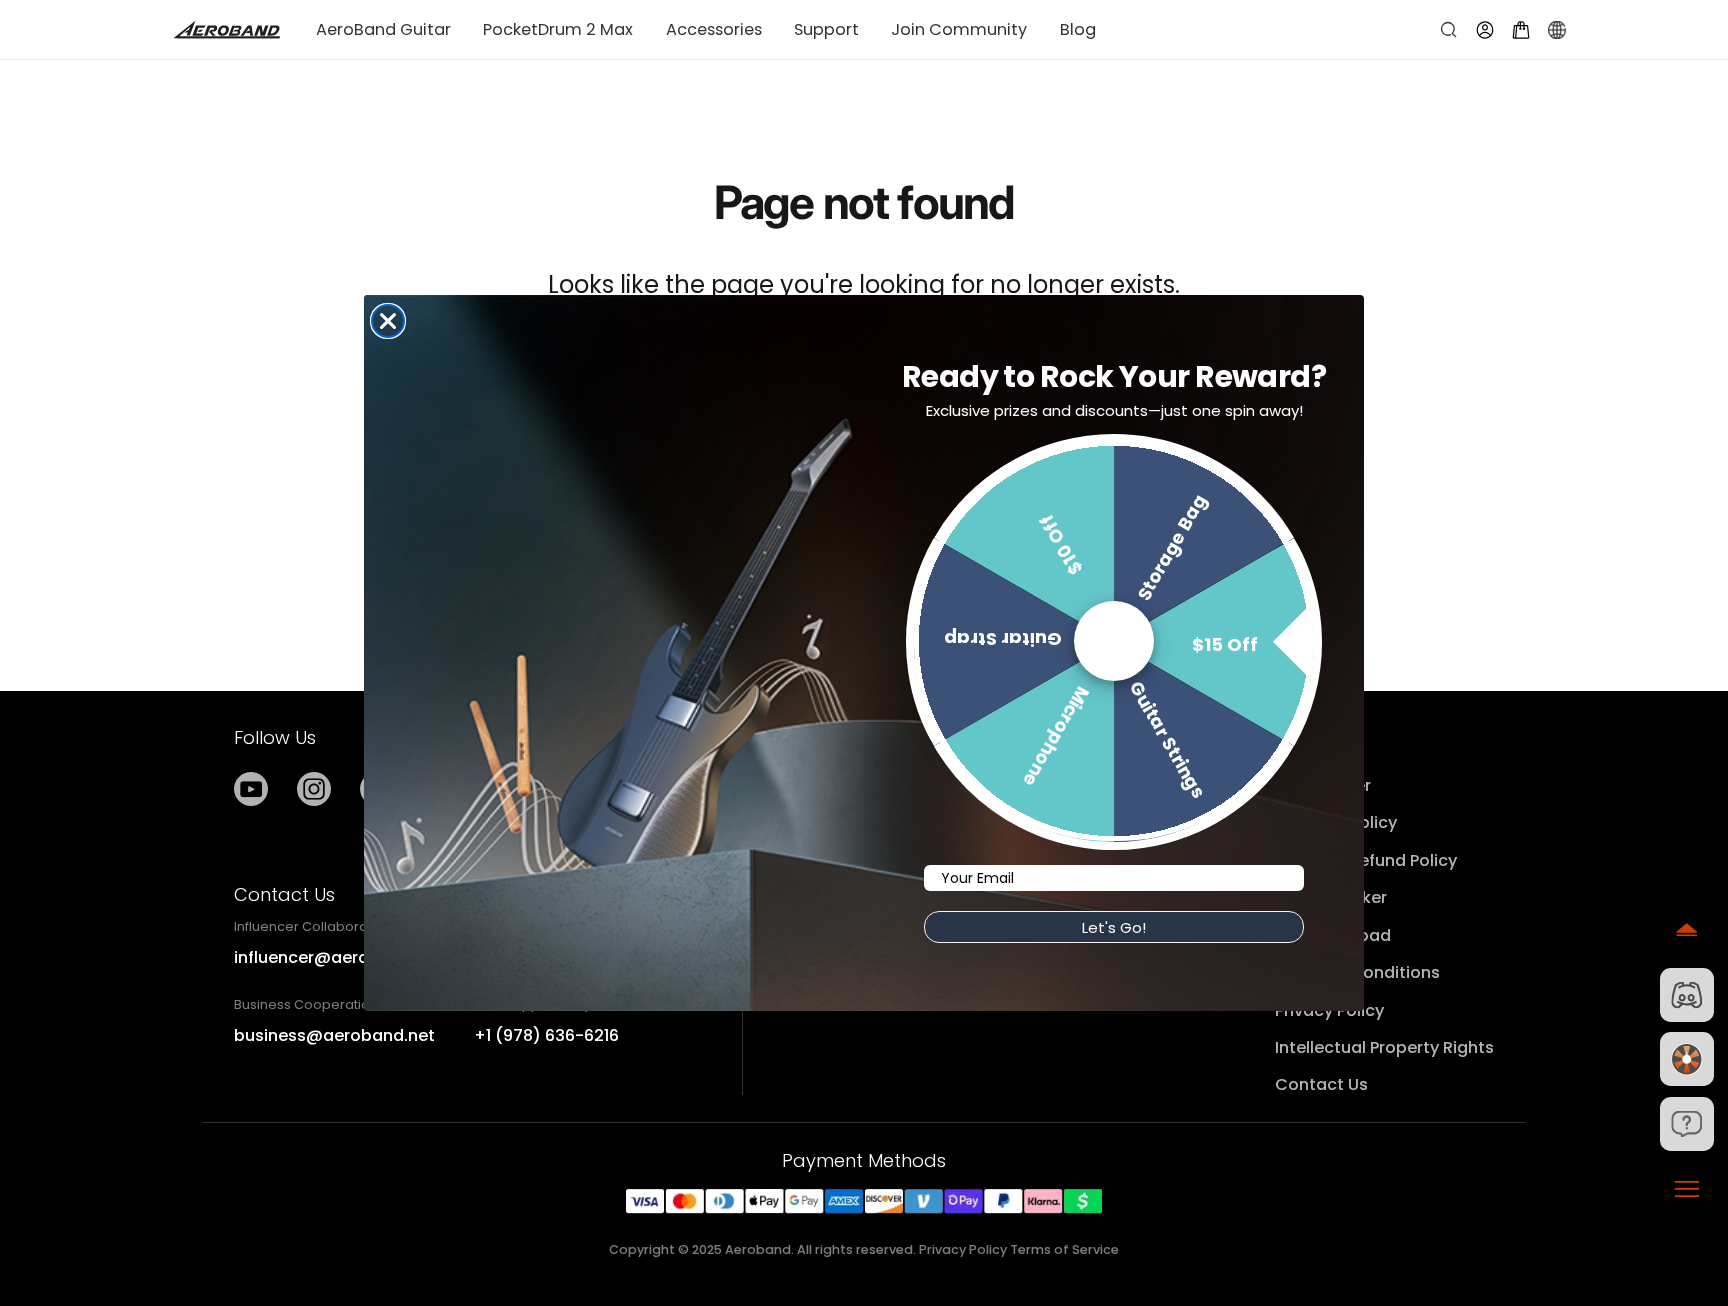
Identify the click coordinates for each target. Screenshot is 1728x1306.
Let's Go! (1114, 927)
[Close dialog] (388, 321)
